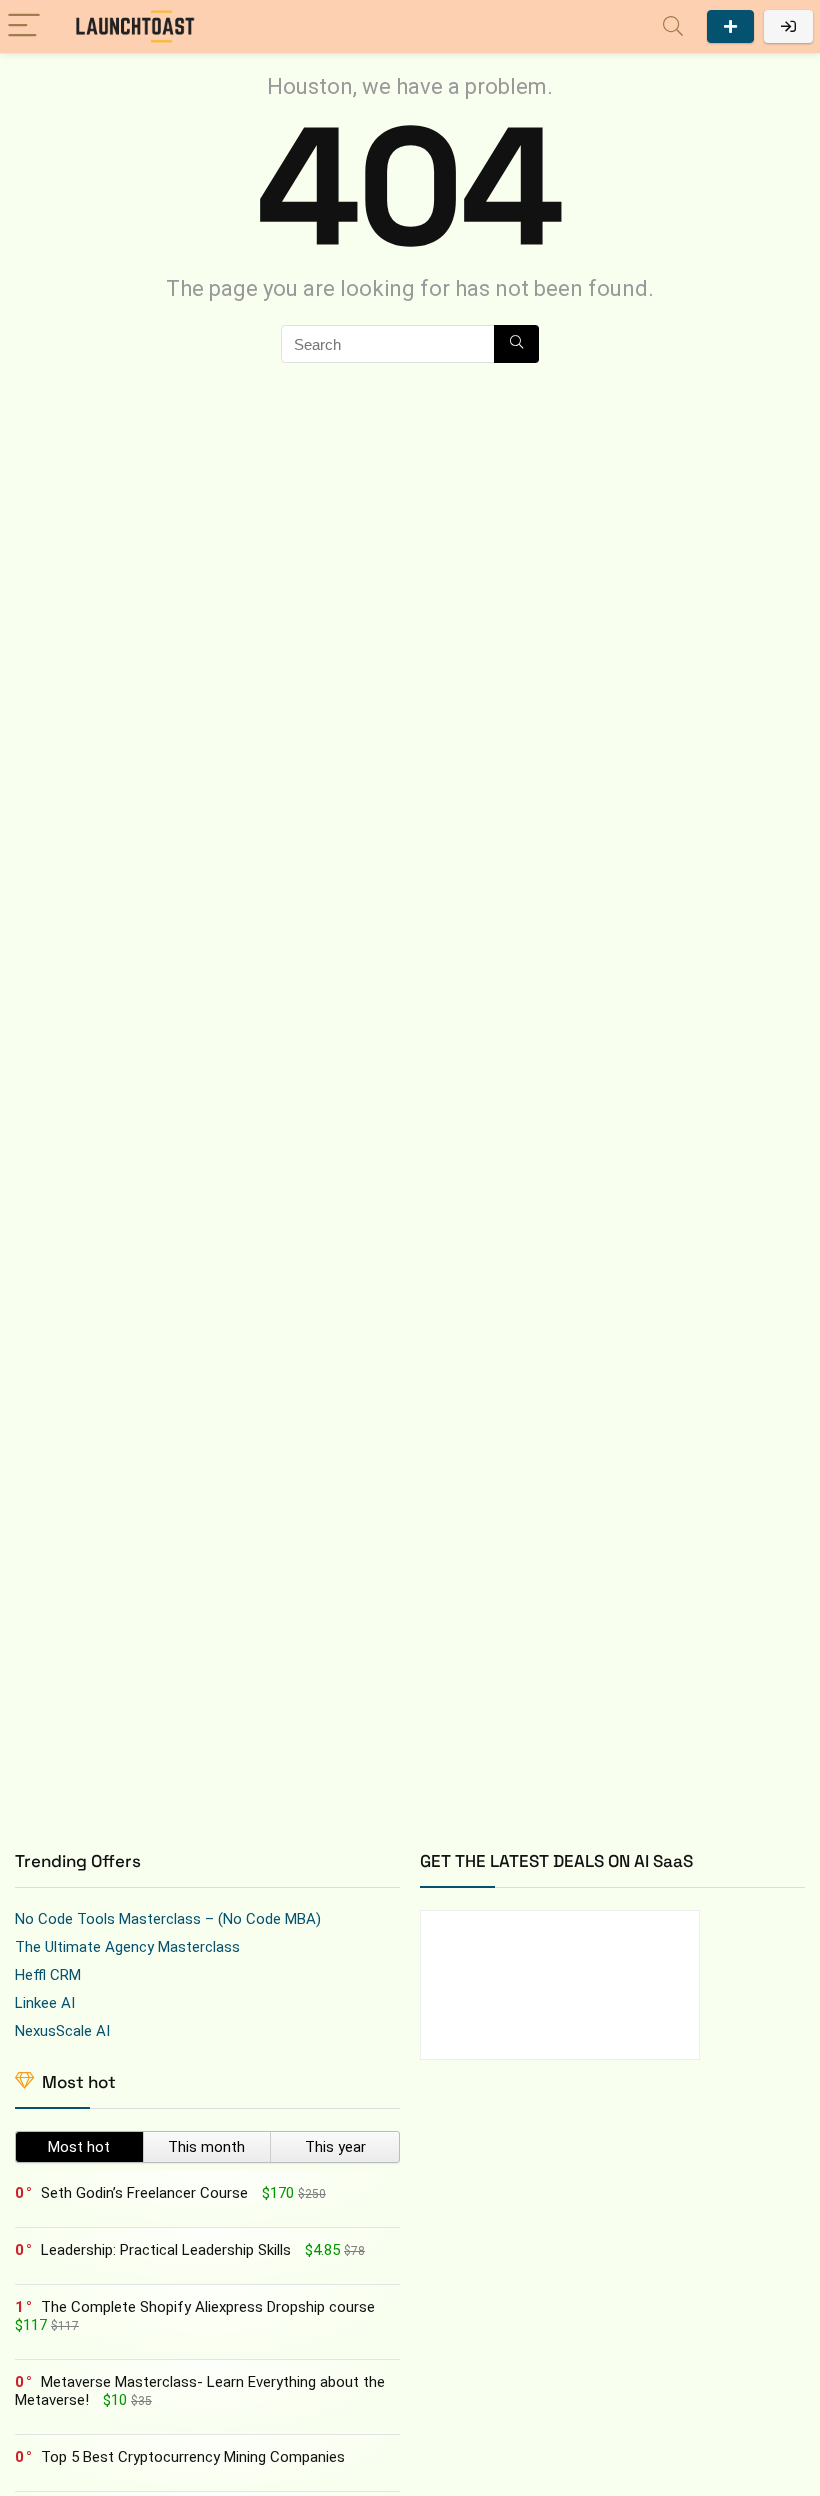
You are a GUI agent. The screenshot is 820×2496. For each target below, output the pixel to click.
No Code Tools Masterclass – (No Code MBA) (168, 1919)
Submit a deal (730, 26)
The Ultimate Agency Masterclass (127, 1947)
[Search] (673, 26)
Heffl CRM (48, 1975)
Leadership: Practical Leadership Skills (166, 2250)
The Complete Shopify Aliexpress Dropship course (208, 2307)
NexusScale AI (62, 2031)
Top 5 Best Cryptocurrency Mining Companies (193, 2457)
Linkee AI (45, 2003)
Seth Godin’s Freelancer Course (144, 2193)
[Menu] (24, 26)
